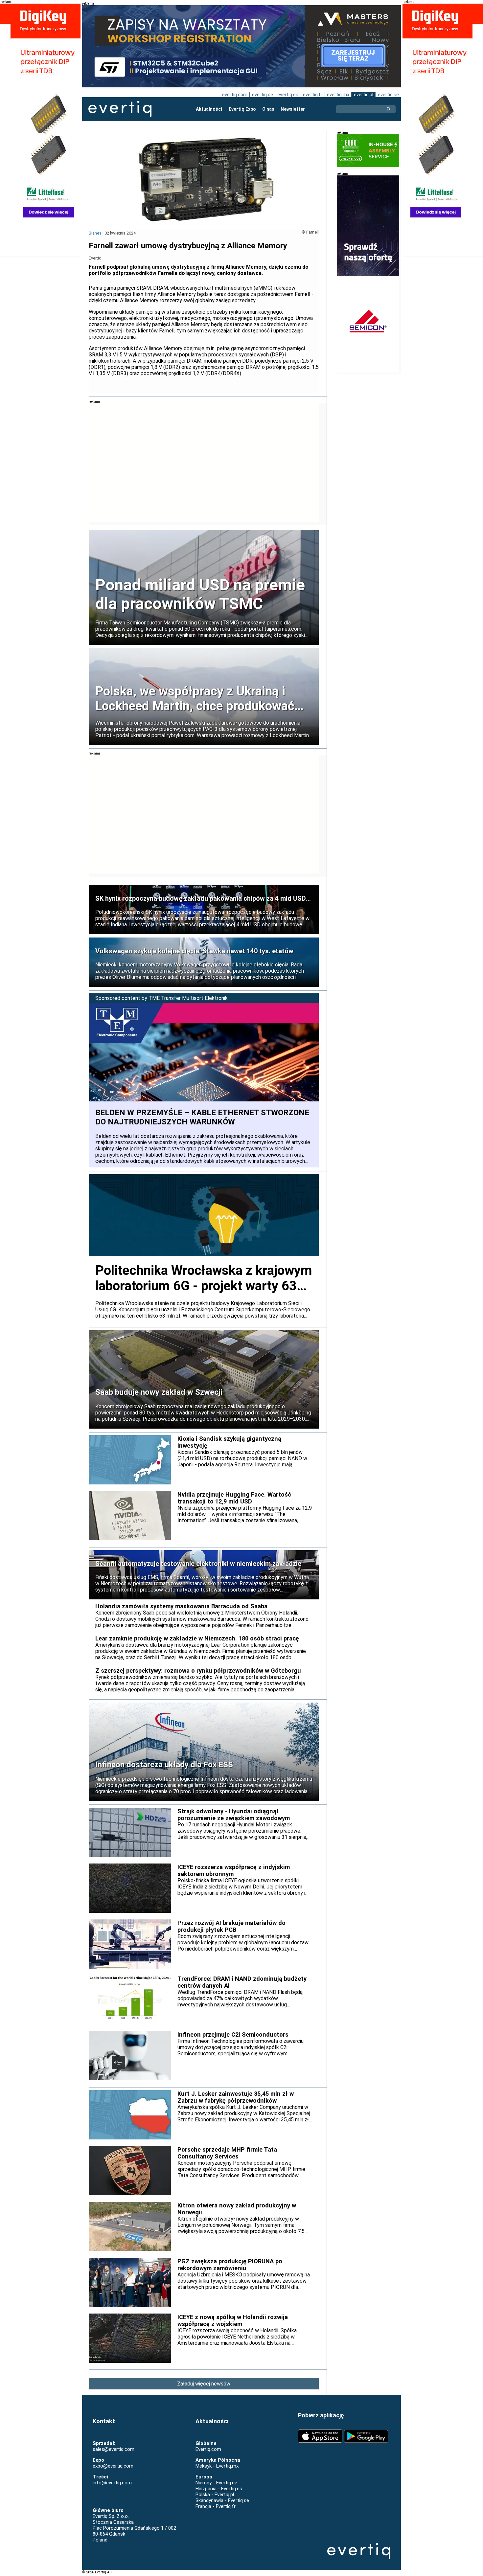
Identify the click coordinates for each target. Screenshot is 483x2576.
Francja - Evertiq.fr (216, 2506)
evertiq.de (263, 95)
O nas (268, 109)
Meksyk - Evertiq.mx (217, 2466)
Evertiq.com (208, 2449)
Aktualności (209, 109)
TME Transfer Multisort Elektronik (188, 998)
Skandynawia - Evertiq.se (222, 2500)
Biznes (95, 233)
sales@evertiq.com (114, 2449)
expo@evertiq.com (113, 2466)
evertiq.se (388, 95)
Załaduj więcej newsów (204, 2384)
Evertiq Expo (242, 109)
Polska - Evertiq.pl (215, 2495)
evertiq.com (235, 95)
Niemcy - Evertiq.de (216, 2483)
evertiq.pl (364, 95)
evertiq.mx (338, 95)
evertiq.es (288, 95)
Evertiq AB (120, 109)
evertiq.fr (313, 95)
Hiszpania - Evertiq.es (219, 2489)
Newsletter (293, 109)
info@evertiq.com (112, 2483)
